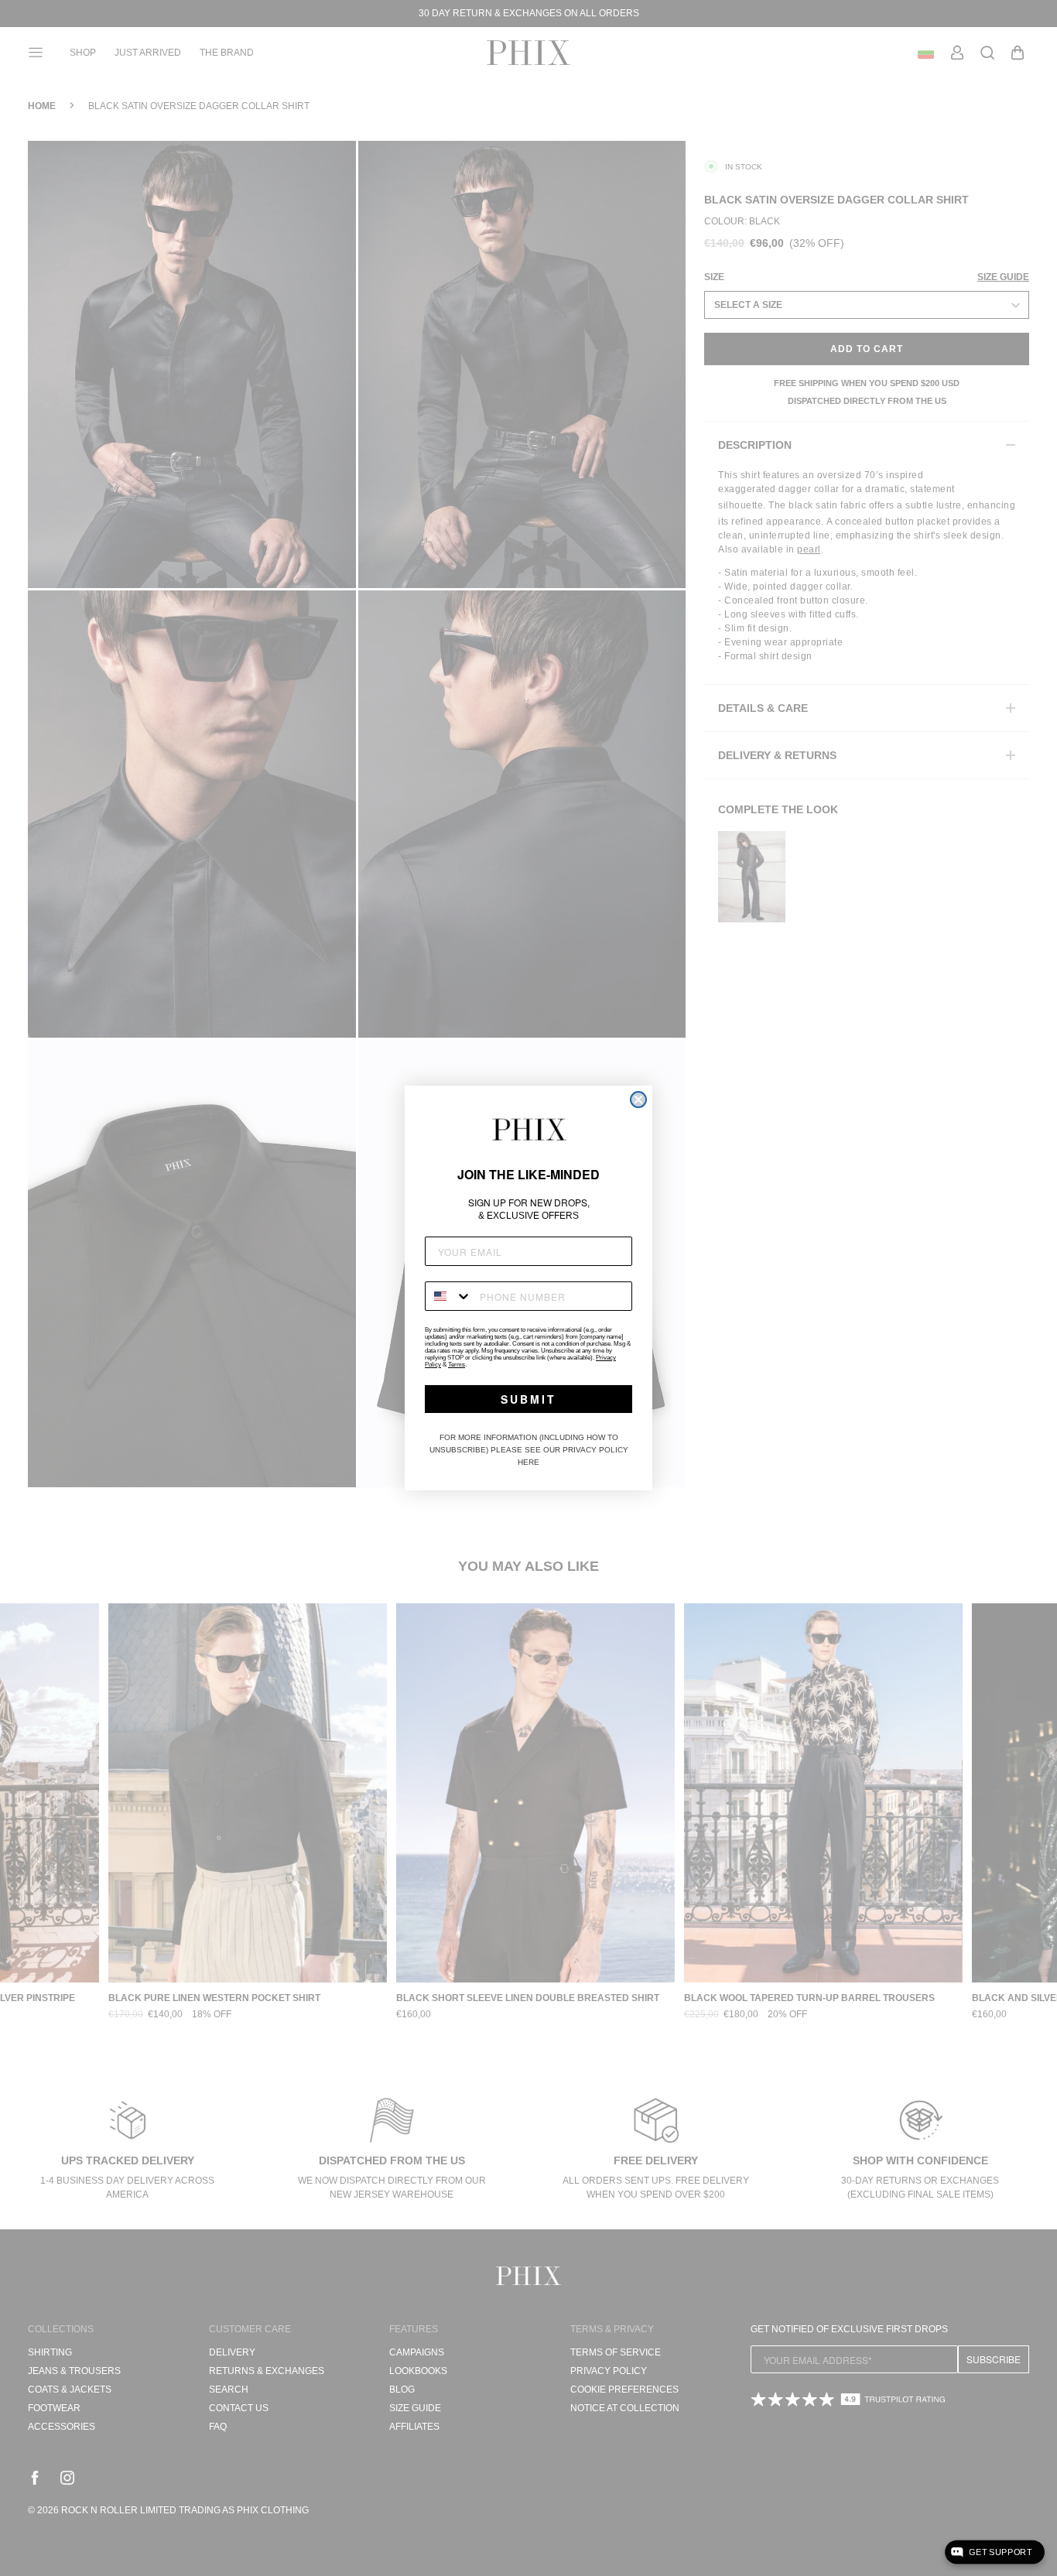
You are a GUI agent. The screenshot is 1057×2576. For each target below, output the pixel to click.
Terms (457, 1365)
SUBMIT (528, 1399)
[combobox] (449, 1296)
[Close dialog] (638, 1100)
